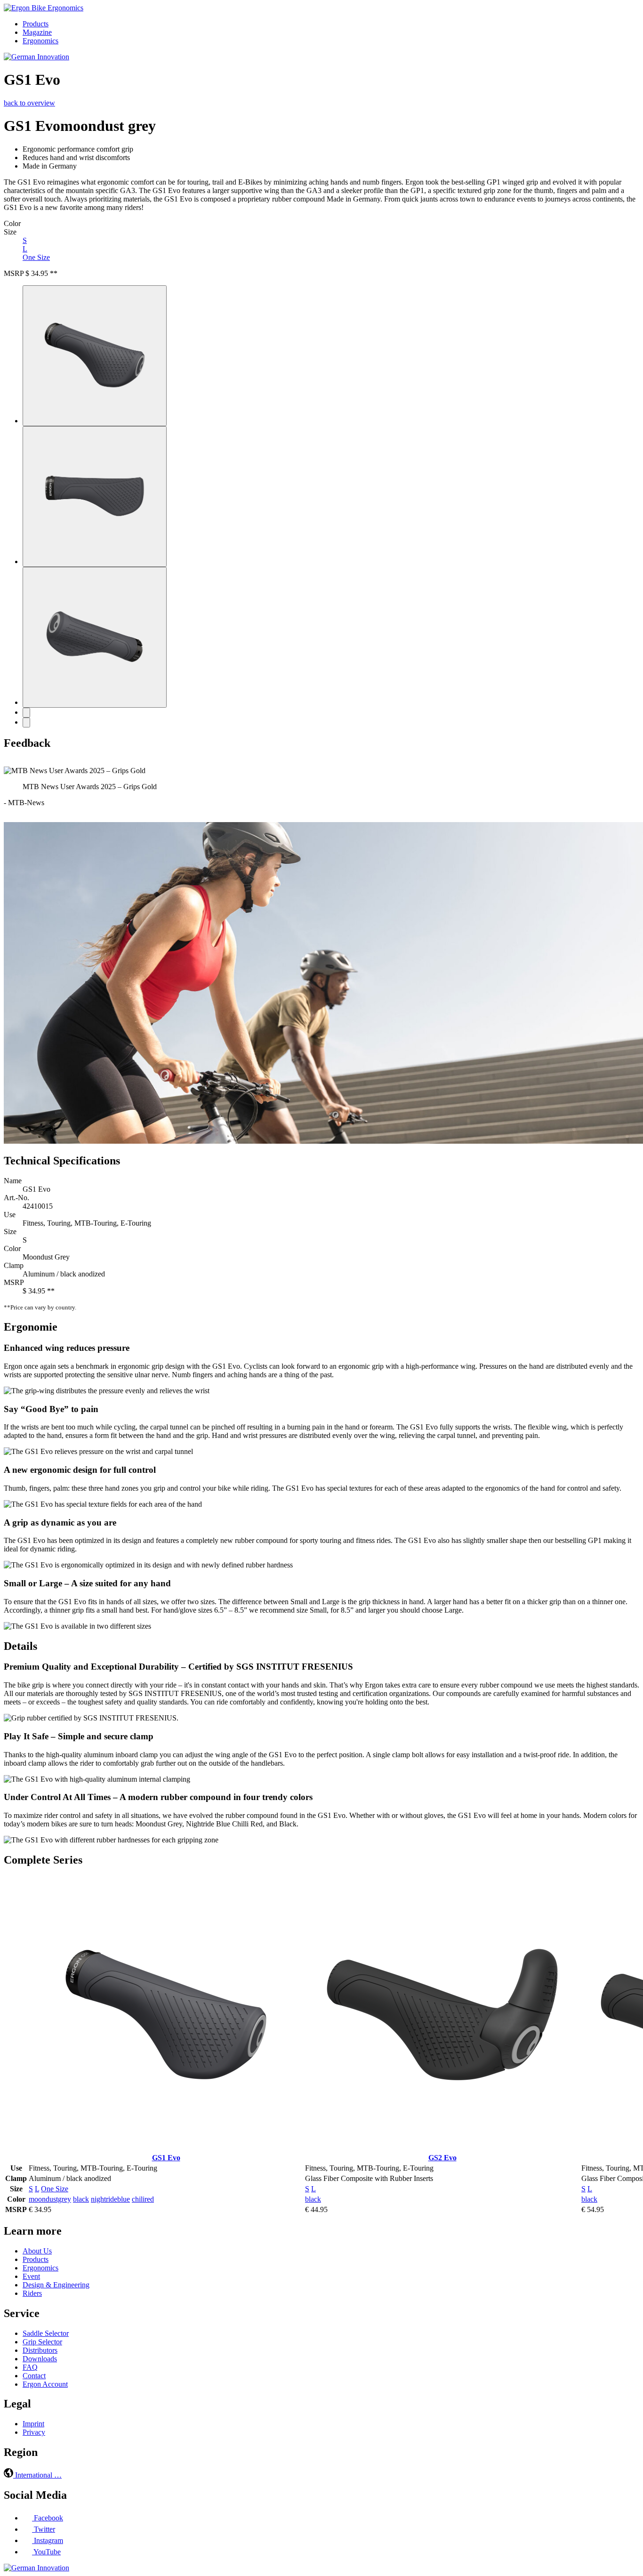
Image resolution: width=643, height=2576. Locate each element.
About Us (37, 2251)
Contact (34, 2376)
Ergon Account (45, 2384)
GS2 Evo (442, 2158)
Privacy (34, 2432)
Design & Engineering (56, 2285)
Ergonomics (40, 41)
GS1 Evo (166, 2158)
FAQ (30, 2367)
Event (31, 2276)
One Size (36, 257)
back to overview (29, 103)
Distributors (40, 2350)
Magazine (37, 32)
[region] (321, 791)
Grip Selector (42, 2342)
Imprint (33, 2424)
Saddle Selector (46, 2333)
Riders (32, 2293)
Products (36, 24)
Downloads (40, 2359)
